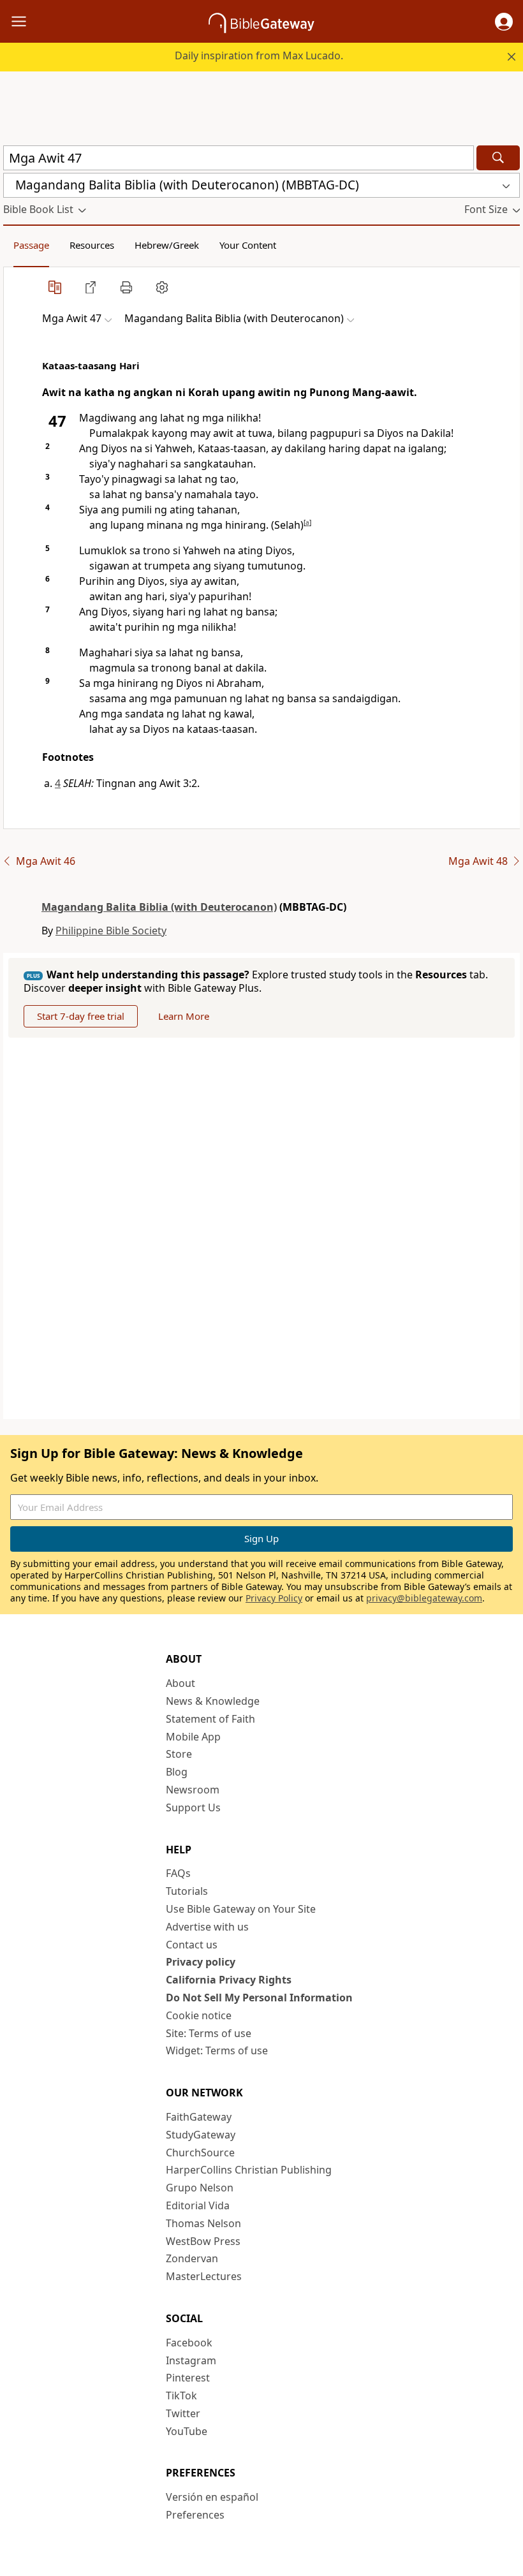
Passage (31, 245)
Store (179, 1754)
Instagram (191, 2360)
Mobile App (193, 1737)
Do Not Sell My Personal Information (259, 1998)
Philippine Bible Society (111, 931)
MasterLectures (204, 2276)
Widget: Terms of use (217, 2050)
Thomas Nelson (203, 2223)
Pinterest (188, 2378)
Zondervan (192, 2258)
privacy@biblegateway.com (424, 1598)
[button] (504, 22)
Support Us (193, 1807)
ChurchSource (200, 2153)
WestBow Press (203, 2241)
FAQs (178, 1873)
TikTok (181, 2396)
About (180, 1683)
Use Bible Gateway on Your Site (241, 1909)
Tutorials (187, 1891)
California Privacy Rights (229, 1980)
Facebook (189, 2343)
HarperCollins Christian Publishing (249, 2170)
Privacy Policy (274, 1598)
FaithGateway (199, 2117)
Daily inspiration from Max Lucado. (259, 55)
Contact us (192, 1945)
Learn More (184, 1016)
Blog (177, 1772)
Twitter (183, 2413)
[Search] (498, 158)
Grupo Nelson (200, 2188)
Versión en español (212, 2497)
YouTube (187, 2431)
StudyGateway (201, 2135)
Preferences (195, 2515)
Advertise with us (207, 1927)
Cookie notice (199, 2015)
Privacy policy (201, 1962)
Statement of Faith (210, 1719)
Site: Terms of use (209, 2033)
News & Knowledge (213, 1701)
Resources (92, 245)
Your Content (248, 245)
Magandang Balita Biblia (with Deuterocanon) (159, 907)
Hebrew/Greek (167, 245)
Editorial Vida (198, 2205)
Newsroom (193, 1790)
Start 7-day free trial (81, 1016)
